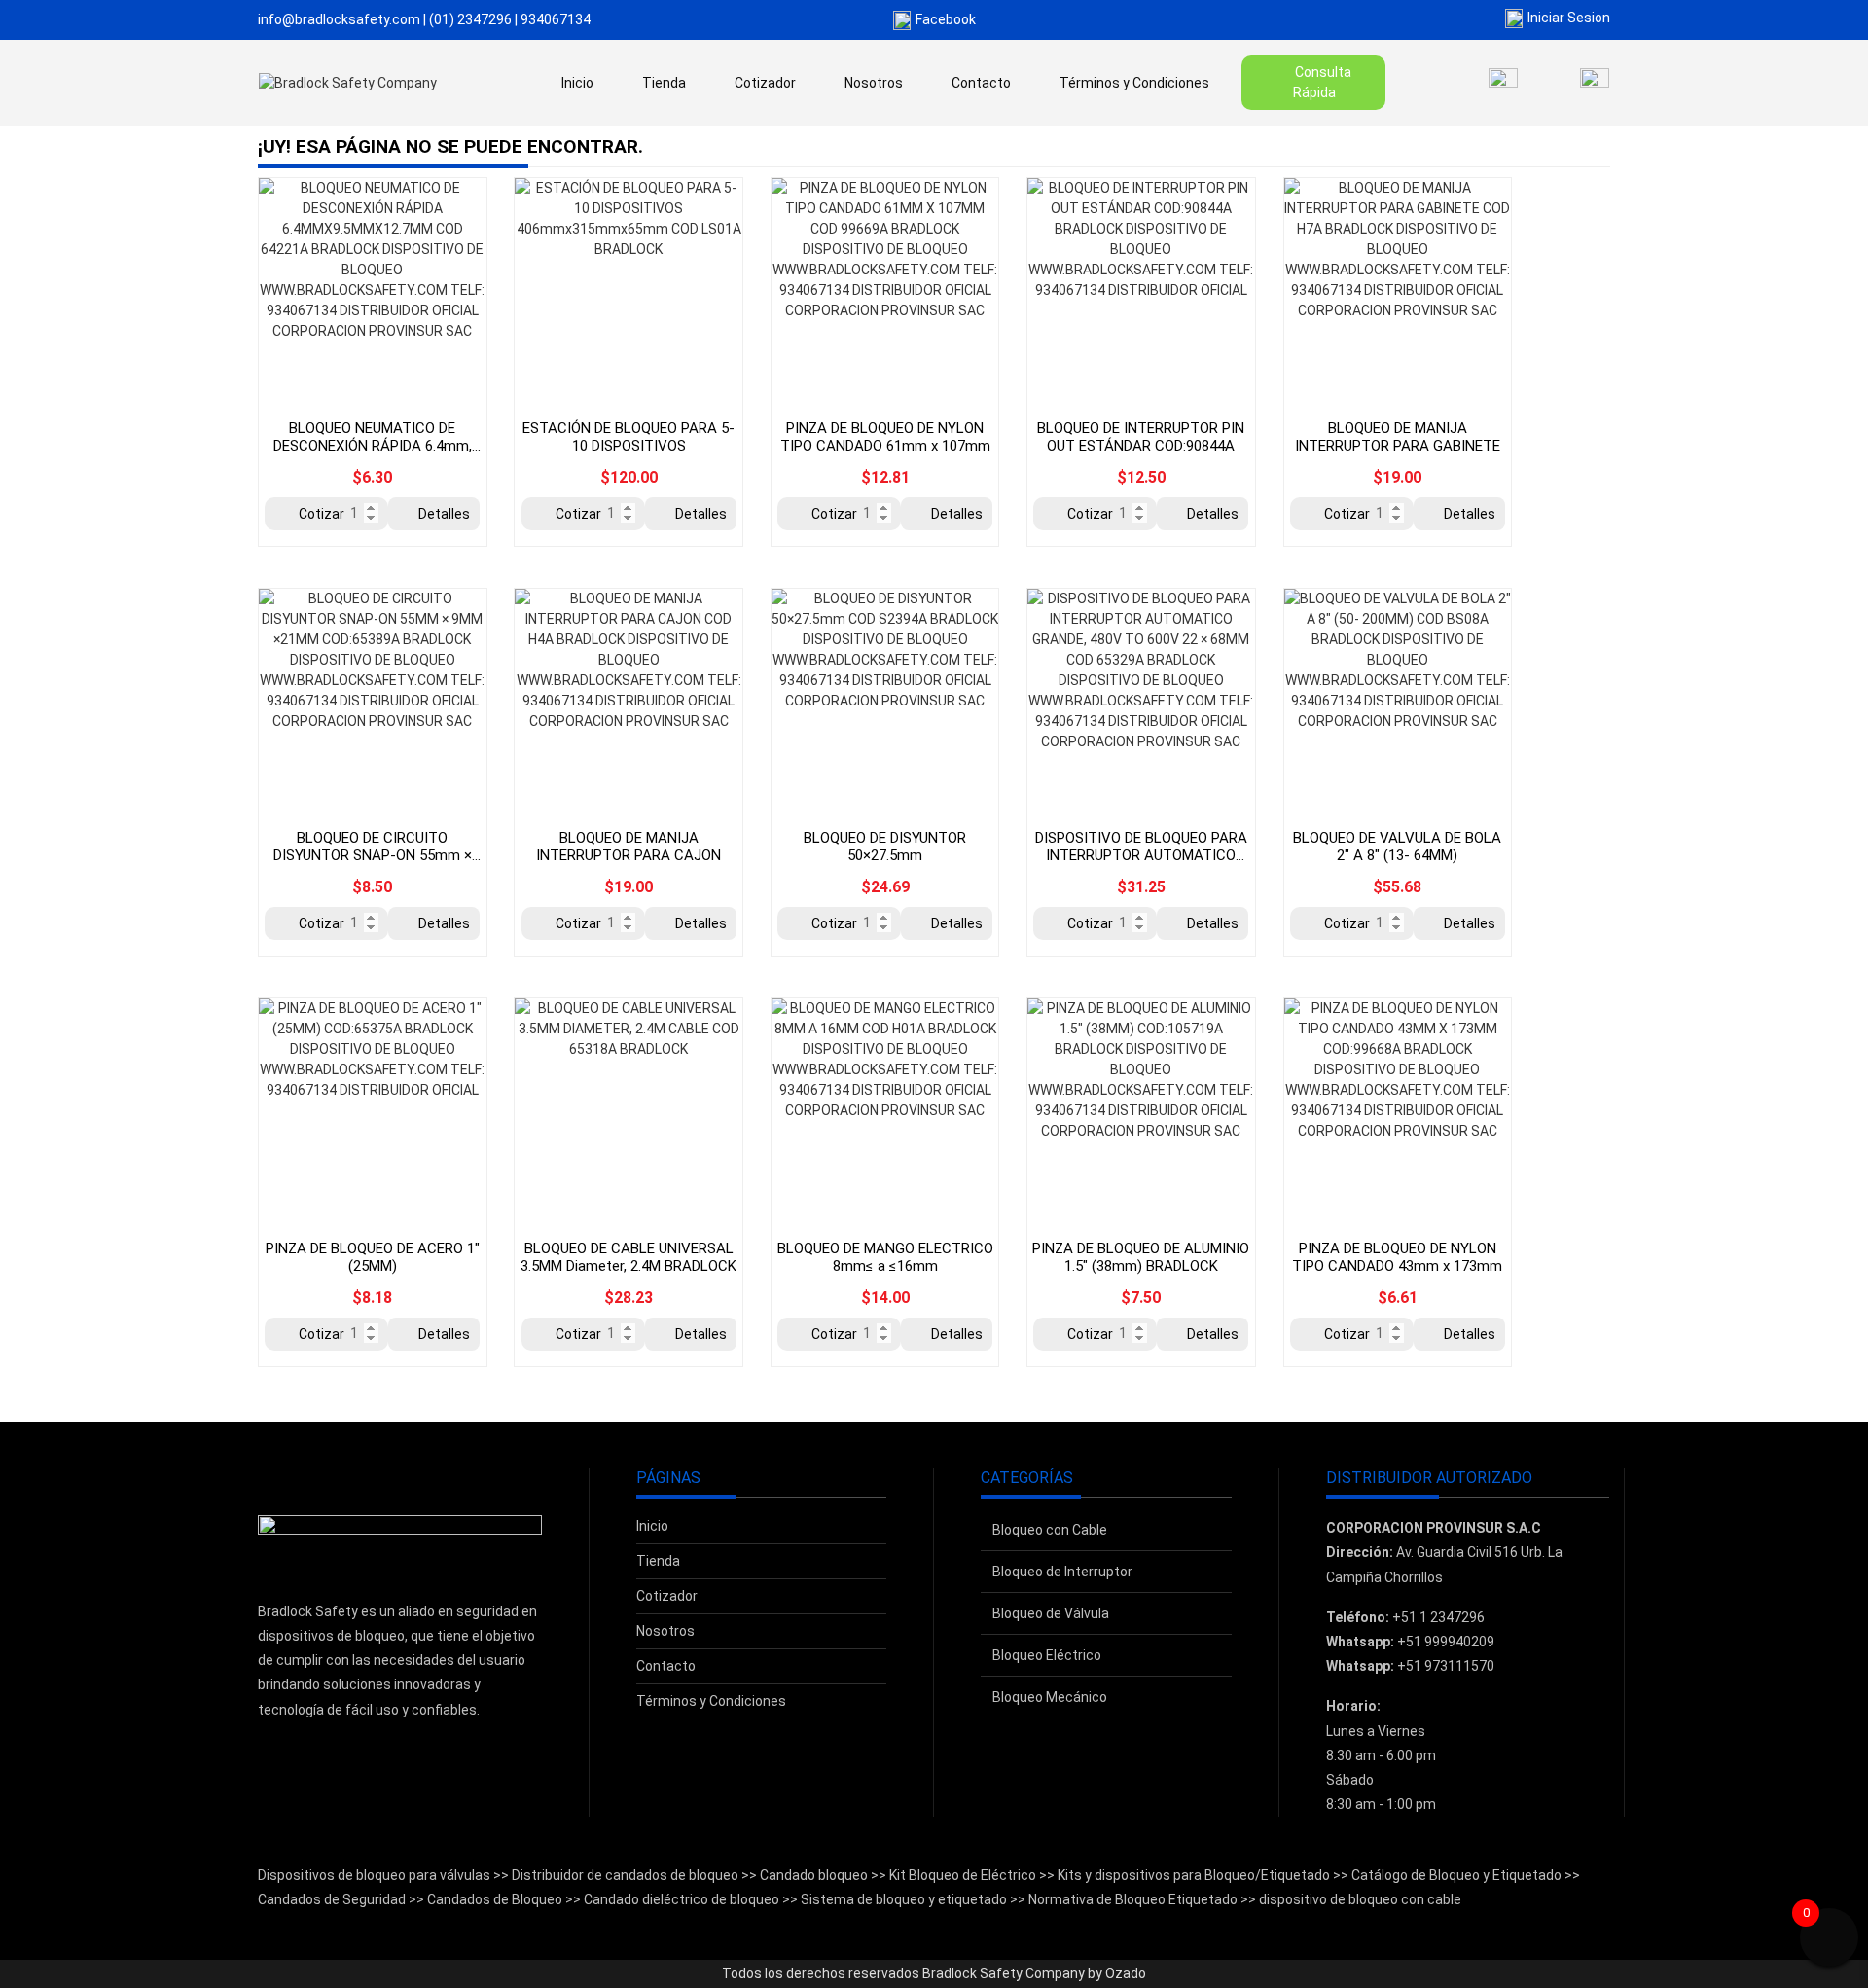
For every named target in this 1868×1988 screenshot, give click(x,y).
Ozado (1126, 1973)
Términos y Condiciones (1134, 83)
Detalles (444, 514)
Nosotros (874, 83)
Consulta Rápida (1323, 82)
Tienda (664, 83)
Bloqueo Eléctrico (1047, 1655)
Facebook (946, 19)
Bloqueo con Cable (1050, 1530)
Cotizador (765, 83)
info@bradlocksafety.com (339, 19)
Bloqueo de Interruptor (1062, 1572)
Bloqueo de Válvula (1051, 1613)
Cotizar (322, 514)
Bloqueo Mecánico (1050, 1697)
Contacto (981, 83)
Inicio (577, 83)
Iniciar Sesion (1569, 18)
